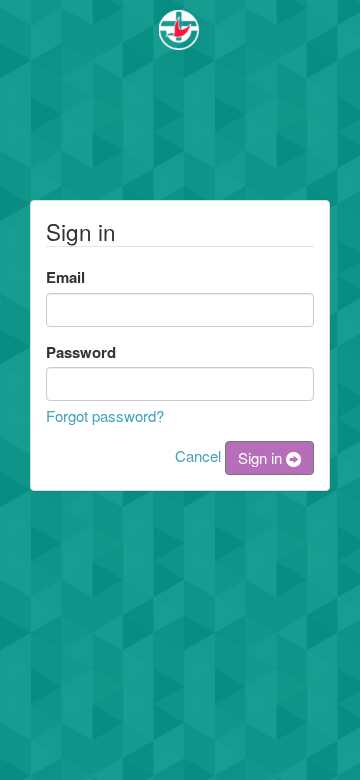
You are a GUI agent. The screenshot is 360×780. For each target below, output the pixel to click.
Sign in (262, 457)
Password (81, 352)
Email (65, 277)
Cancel (198, 455)
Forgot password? (105, 415)
